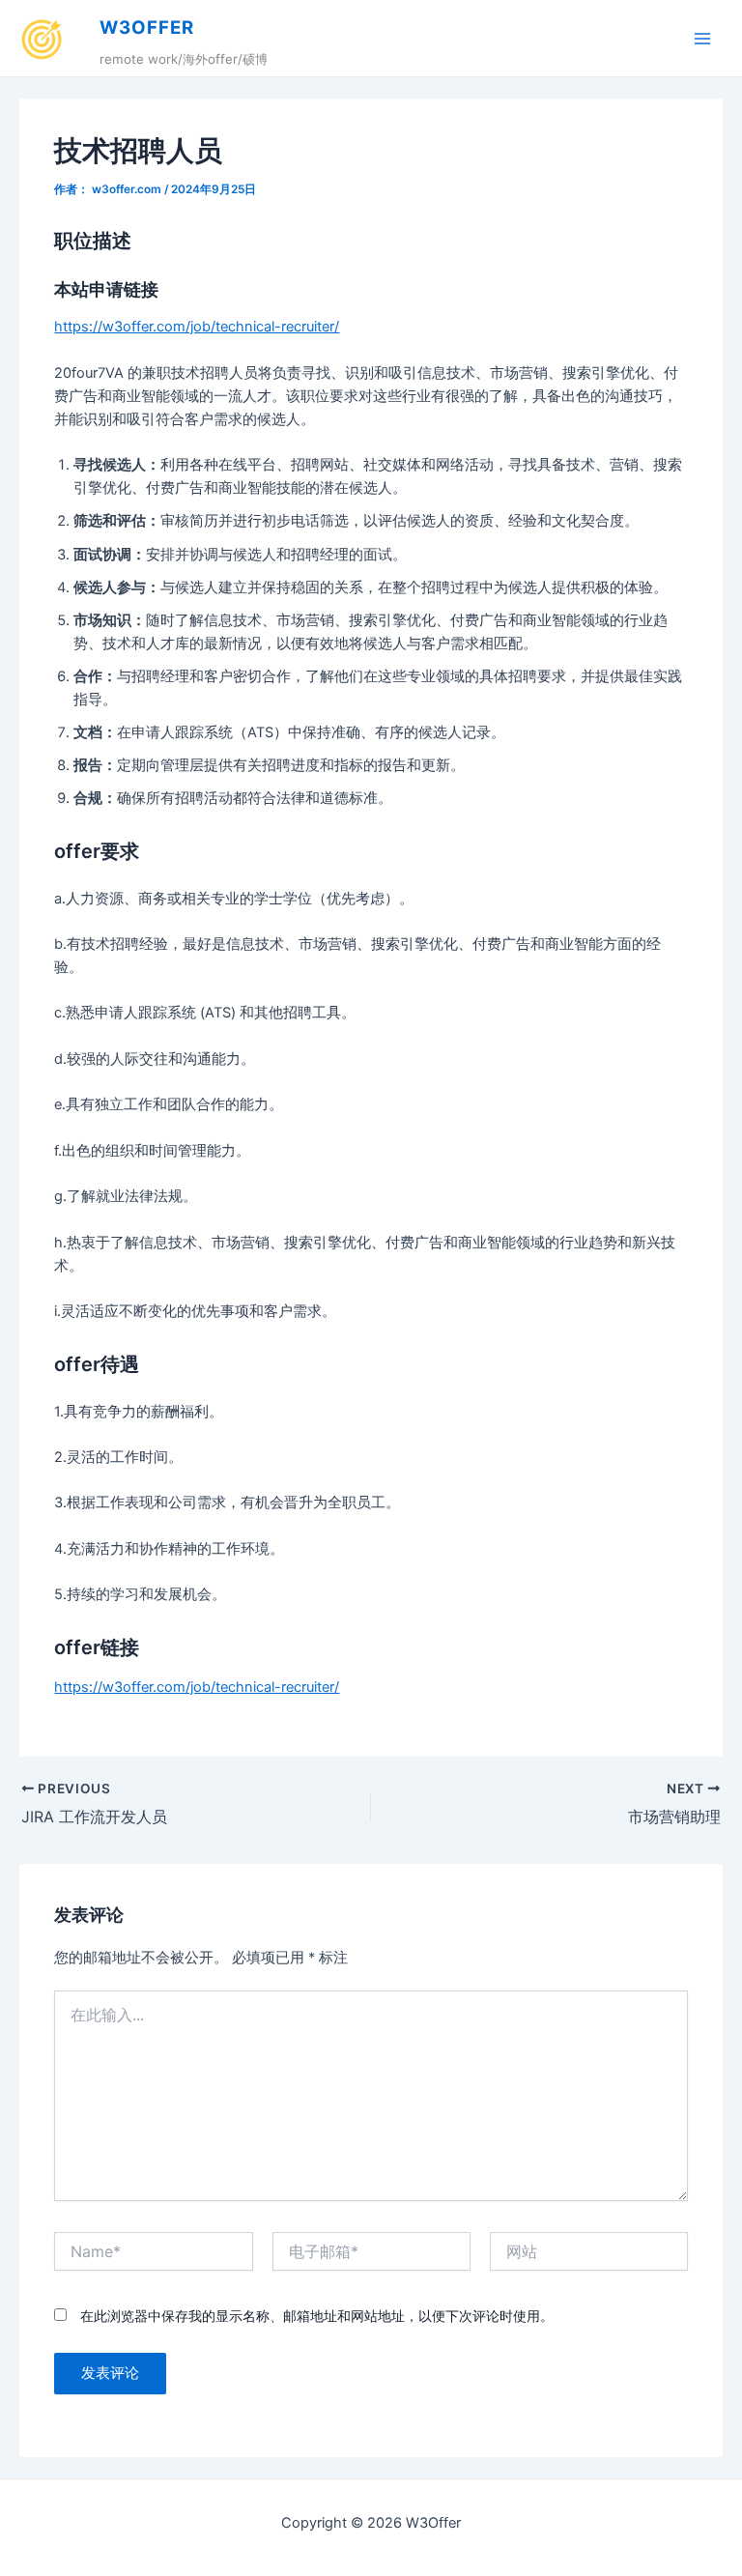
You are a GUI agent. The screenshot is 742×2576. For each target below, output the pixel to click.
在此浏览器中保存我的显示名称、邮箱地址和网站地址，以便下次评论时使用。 (317, 2316)
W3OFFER (147, 28)
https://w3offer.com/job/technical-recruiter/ (197, 327)
